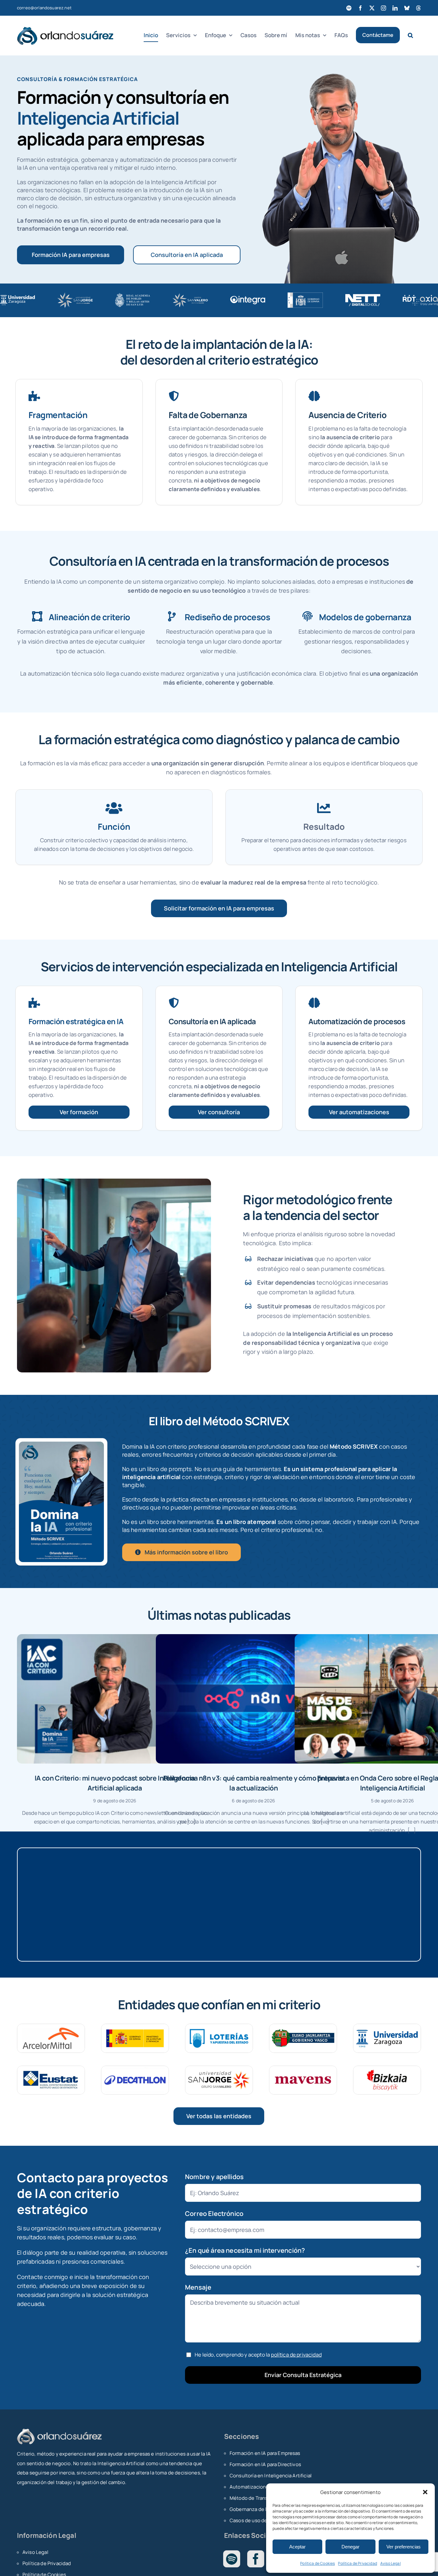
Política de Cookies (317, 2563)
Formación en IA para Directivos (265, 2464)
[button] (425, 2492)
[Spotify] (232, 2559)
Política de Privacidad (358, 2563)
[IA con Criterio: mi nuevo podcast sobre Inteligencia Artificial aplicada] (115, 1699)
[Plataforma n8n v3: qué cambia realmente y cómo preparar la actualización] (254, 1699)
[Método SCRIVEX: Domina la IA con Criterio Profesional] (62, 1445)
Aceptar (297, 2547)
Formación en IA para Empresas (265, 2453)
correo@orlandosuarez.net (44, 8)
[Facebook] (256, 2559)
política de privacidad (296, 2355)
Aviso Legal (391, 2563)
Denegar (350, 2547)
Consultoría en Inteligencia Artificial (271, 2476)
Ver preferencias (404, 2547)
